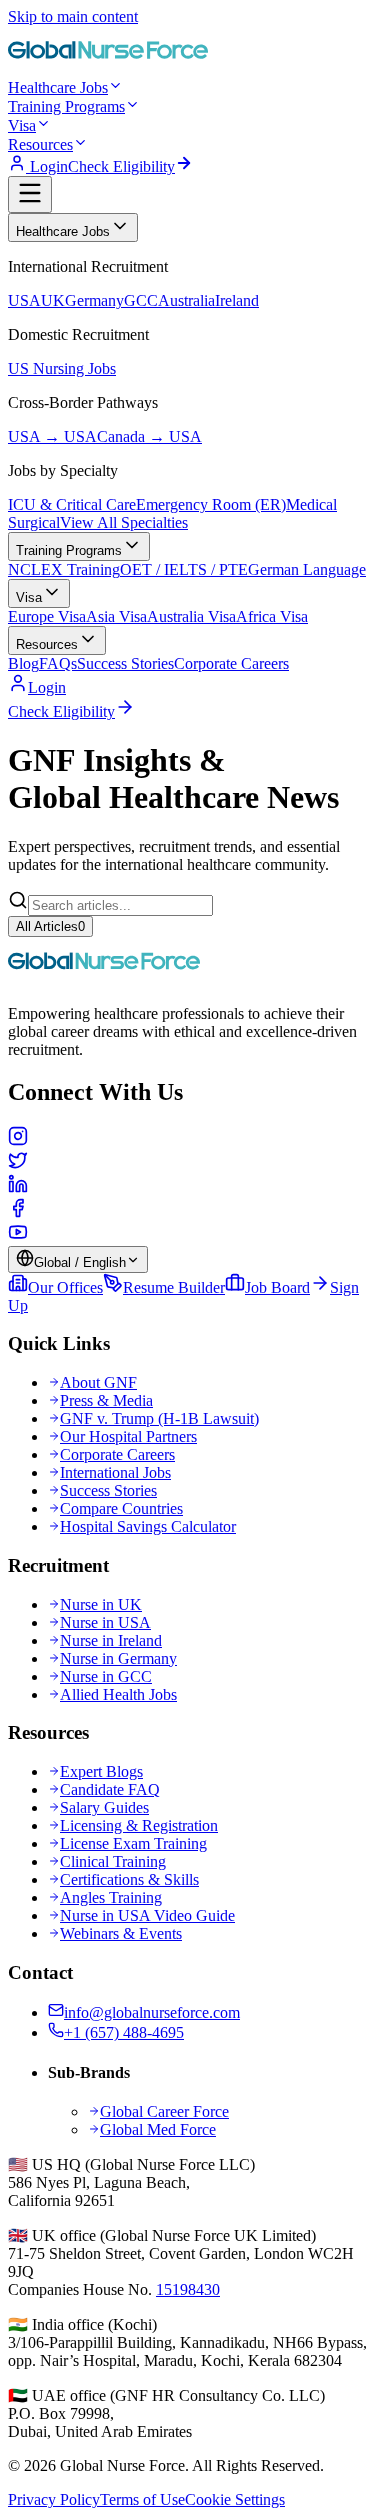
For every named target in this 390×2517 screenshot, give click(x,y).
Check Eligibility (121, 166)
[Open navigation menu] (30, 194)
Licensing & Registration (139, 1825)
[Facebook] (195, 1210)
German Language (307, 569)
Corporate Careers (231, 663)
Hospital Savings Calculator (148, 1526)
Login (47, 166)
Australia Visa (191, 616)
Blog (23, 663)
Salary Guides (104, 1807)
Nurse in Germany (118, 1658)
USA (24, 300)
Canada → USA (149, 436)
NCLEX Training (64, 569)
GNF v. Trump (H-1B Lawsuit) (159, 1418)
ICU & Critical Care (72, 504)
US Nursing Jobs (62, 368)
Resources (40, 144)
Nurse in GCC (106, 1676)
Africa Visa (272, 616)
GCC (141, 300)
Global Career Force (164, 2111)
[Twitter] (195, 1162)
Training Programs (66, 106)
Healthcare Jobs (58, 87)
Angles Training (111, 1897)
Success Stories (125, 663)
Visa (22, 125)
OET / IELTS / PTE (184, 569)
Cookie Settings (235, 2499)
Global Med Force (158, 2129)
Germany (94, 300)
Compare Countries (121, 1508)
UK (53, 300)
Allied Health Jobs (118, 1694)
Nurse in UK (101, 1604)
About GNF (98, 1382)
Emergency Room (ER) (211, 504)
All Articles (50, 926)
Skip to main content (73, 16)
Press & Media (106, 1400)
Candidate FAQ (110, 1789)
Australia (186, 300)
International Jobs (115, 1472)
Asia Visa (116, 616)
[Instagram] (195, 1138)
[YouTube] (195, 1234)
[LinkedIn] (195, 1186)
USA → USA (52, 436)
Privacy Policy (54, 2499)
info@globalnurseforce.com (152, 2012)
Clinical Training (113, 1861)
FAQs (58, 663)
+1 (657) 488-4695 (124, 2032)
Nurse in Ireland (111, 1640)
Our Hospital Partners (128, 1436)
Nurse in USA (105, 1622)
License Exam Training (133, 1843)
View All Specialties (124, 522)
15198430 (188, 2289)
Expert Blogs (101, 1771)
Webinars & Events (121, 1933)
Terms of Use (142, 2499)
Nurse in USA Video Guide (147, 1915)
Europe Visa (47, 616)
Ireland (237, 300)
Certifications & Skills (129, 1879)
